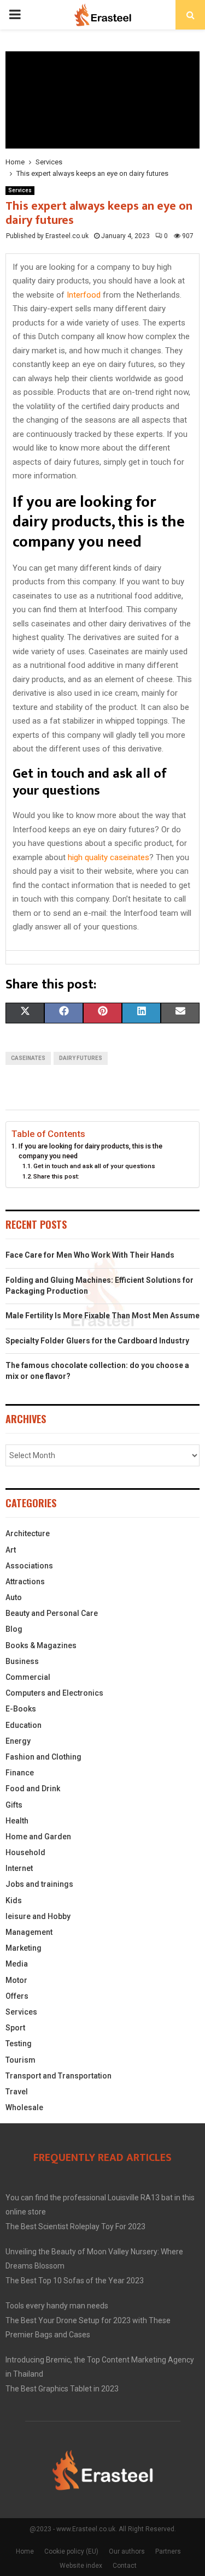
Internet (19, 1868)
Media (17, 1964)
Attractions (25, 1582)
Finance (20, 1773)
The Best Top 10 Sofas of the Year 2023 (75, 2281)
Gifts (14, 1805)
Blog (14, 1629)
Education (24, 1725)
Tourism (20, 2060)
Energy (18, 1741)
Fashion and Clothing (43, 1757)
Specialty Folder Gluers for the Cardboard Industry (97, 1341)
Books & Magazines (41, 1645)
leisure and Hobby (38, 1916)
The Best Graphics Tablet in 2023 (62, 2389)
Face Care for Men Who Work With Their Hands (90, 1255)
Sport (15, 2028)
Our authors (127, 2551)
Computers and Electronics (54, 1693)
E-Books (21, 1709)
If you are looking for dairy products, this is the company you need (90, 1151)
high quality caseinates (109, 857)
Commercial (28, 1677)
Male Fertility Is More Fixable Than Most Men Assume (102, 1316)
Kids (14, 1900)
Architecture (28, 1533)
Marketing (24, 1948)
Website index (81, 2566)
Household (25, 1852)
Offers (17, 1996)
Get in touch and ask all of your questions (94, 1166)
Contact (125, 2566)
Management (29, 1932)
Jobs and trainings (39, 1884)
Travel (17, 2092)
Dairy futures (81, 1058)
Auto (14, 1597)
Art (11, 1550)
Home (25, 2551)
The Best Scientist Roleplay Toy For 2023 (75, 2226)
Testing (19, 2044)
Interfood (84, 295)
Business (22, 1661)
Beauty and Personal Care (52, 1613)
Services (20, 190)
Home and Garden (38, 1837)
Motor (16, 1980)
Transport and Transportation (58, 2076)
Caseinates (28, 1058)
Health (17, 1821)
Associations (29, 1566)
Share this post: (56, 1176)
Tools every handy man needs (57, 2306)
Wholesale (24, 2107)
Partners (168, 2551)
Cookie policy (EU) (71, 2551)
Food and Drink (33, 1789)
